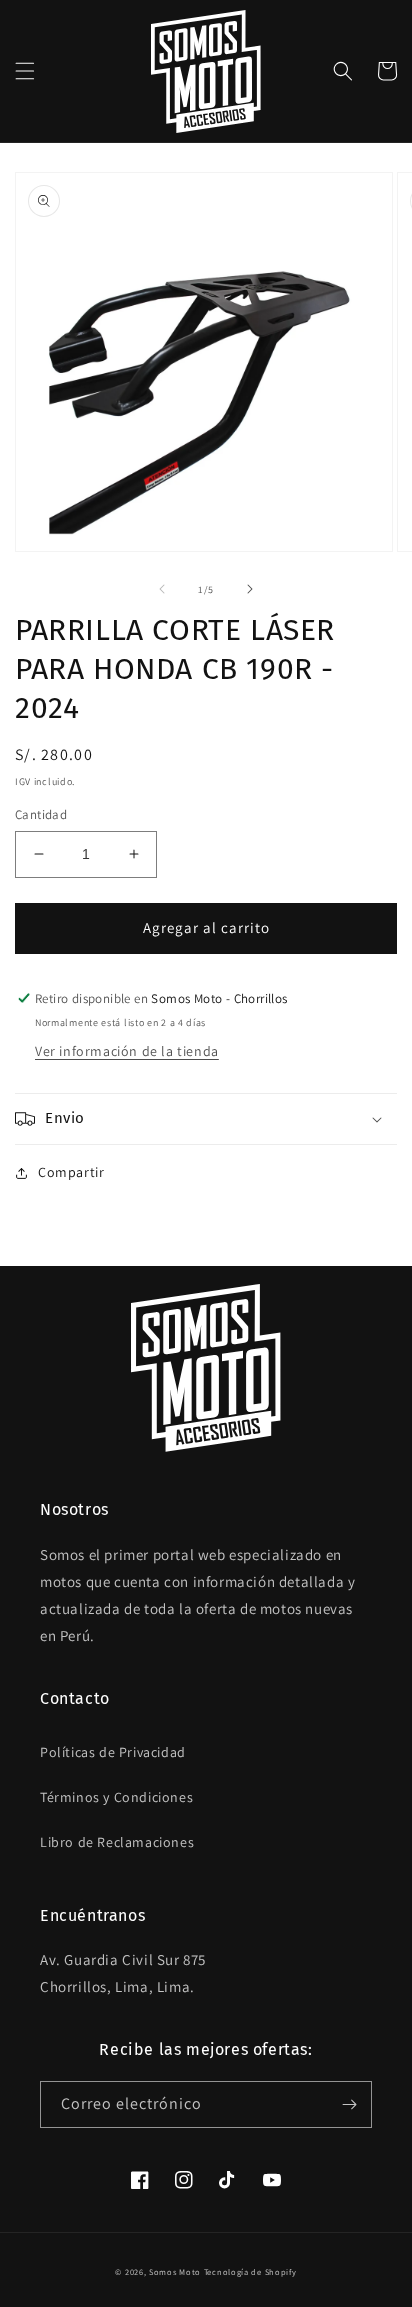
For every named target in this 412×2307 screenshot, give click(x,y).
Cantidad (41, 814)
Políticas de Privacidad (113, 1752)
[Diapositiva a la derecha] (250, 589)
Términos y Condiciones (116, 1797)
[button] (25, 71)
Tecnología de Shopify (250, 2271)
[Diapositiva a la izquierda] (162, 589)
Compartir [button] (71, 1172)
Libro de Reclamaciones (117, 1842)
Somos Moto (175, 2271)
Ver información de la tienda (127, 1051)
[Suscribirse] (349, 2104)
